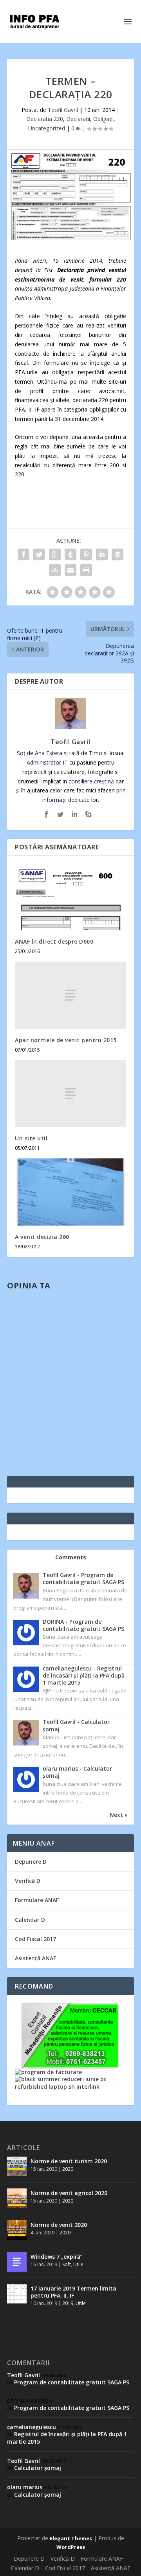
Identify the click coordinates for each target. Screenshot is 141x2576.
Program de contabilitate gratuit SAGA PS (72, 2382)
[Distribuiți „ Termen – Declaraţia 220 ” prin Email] (70, 570)
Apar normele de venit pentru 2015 (66, 1040)
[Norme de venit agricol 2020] (17, 2198)
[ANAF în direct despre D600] (70, 897)
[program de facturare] (48, 2072)
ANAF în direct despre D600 (54, 941)
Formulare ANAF (37, 1900)
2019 (68, 2303)
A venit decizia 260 (42, 1237)
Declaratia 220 (45, 119)
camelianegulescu (32, 2427)
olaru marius (25, 2487)
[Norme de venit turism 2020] (17, 2166)
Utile (78, 2264)
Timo (96, 753)
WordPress (71, 2547)
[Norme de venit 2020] (17, 2230)
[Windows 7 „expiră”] (17, 2262)
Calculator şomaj (38, 2468)
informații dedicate (66, 800)
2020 (68, 2169)
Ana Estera (49, 753)
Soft (67, 2264)
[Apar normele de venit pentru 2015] (70, 995)
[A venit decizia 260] (70, 1192)
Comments (71, 1557)
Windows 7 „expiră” (57, 2257)
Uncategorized (47, 128)
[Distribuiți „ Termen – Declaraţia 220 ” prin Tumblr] (70, 554)
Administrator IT (47, 762)
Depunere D (31, 1862)
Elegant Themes (71, 2538)
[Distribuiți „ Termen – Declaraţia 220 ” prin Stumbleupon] (55, 570)
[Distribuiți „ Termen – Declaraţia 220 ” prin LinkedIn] (102, 554)
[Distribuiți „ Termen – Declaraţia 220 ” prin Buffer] (117, 554)
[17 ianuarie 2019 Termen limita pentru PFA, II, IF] (17, 2294)
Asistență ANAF (35, 1958)
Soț (21, 753)
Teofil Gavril (63, 110)
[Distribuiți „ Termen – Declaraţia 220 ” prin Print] (86, 570)
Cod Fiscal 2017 (35, 1939)
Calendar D (30, 1920)
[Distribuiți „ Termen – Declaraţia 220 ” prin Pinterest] (86, 554)
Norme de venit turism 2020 (69, 2161)
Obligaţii (103, 119)
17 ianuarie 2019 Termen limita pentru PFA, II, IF (73, 2292)
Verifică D (28, 1881)
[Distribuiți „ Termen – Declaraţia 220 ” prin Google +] (55, 554)
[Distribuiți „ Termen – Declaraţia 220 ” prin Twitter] (39, 554)
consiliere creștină (91, 781)
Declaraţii (78, 119)
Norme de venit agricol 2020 (69, 2193)
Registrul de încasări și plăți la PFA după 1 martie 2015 (67, 2438)
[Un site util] (70, 1094)
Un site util (31, 1138)
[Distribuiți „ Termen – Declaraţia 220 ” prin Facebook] (23, 554)
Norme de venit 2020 (59, 2225)
